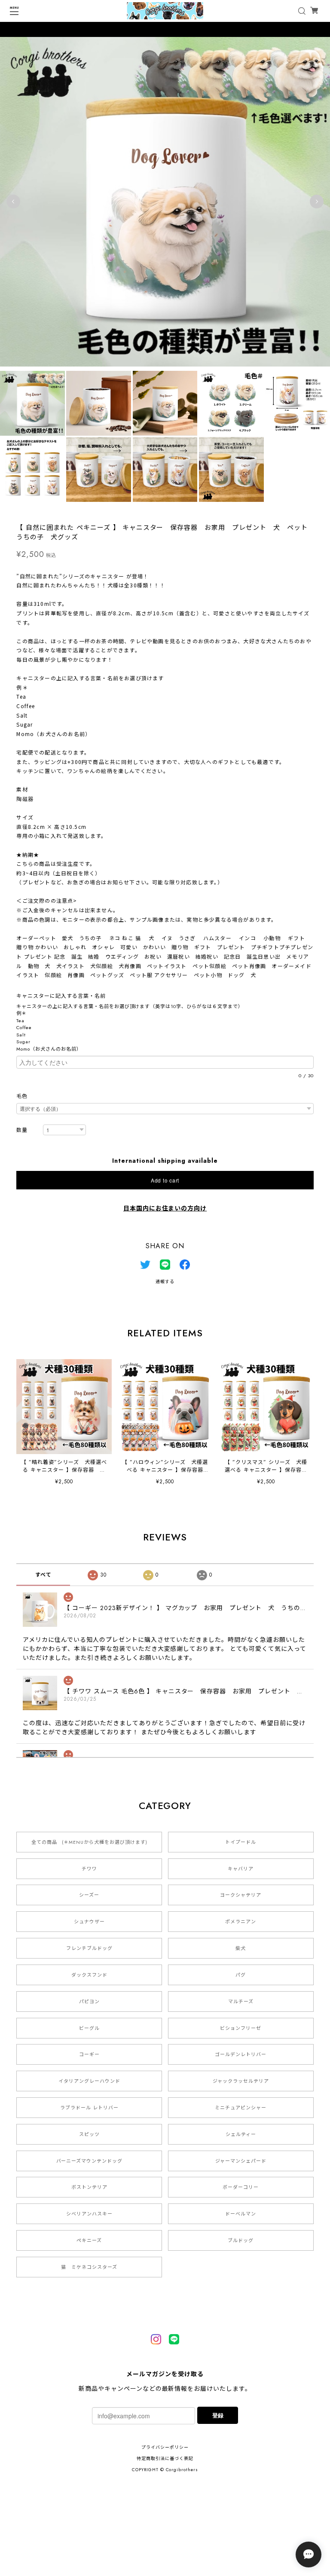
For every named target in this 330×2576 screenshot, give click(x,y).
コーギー (89, 2054)
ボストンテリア (89, 2187)
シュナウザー (89, 1922)
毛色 (22, 1096)
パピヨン (89, 2002)
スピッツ (89, 2134)
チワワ (89, 1869)
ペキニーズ (89, 2240)
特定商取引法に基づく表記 (165, 2458)
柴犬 (241, 1948)
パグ (241, 1975)
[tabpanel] (165, 202)
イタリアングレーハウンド (89, 2081)
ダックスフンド (89, 1975)
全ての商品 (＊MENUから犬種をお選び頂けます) (89, 1842)
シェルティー (241, 2134)
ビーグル (89, 2028)
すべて (43, 1575)
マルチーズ (241, 2002)
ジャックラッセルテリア (241, 2081)
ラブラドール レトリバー (89, 2108)
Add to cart (165, 1180)
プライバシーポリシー (165, 2447)
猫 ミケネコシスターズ (89, 2267)
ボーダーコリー (241, 2187)
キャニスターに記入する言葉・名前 (64, 996)
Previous (13, 202)
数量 (22, 1130)
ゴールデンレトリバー (241, 2054)
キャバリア (241, 1869)
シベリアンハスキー (89, 2214)
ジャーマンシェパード (241, 2161)
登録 (218, 2415)
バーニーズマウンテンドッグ (89, 2161)
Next (317, 202)
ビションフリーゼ (241, 2028)
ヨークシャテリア (241, 1895)
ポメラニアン (241, 1922)
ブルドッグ (241, 2240)
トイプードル (241, 1842)
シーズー (89, 1895)
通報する (165, 1282)
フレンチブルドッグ (89, 1948)
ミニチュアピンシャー (241, 2108)
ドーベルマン (241, 2214)
